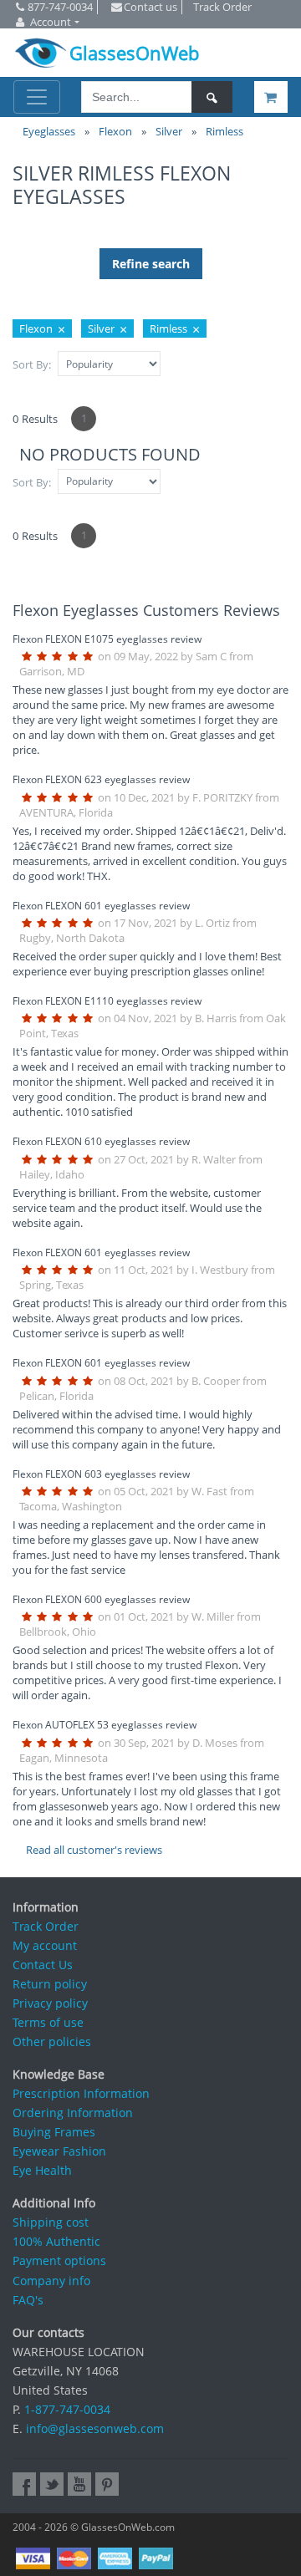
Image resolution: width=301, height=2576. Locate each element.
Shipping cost (51, 2222)
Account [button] (51, 22)
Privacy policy (50, 2003)
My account (45, 1945)
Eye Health (42, 2170)
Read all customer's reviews (94, 1850)
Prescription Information (81, 2093)
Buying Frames (54, 2132)
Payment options (59, 2260)
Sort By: (32, 364)
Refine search (151, 264)
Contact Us (43, 1965)
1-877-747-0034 (67, 2409)
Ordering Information (73, 2113)
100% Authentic (56, 2241)
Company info (51, 2281)
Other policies (52, 2041)
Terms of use (48, 2022)
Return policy (50, 1984)
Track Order (46, 1926)
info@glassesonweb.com (95, 2428)
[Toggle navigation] (37, 97)
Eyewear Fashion (59, 2151)
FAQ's (28, 2300)
